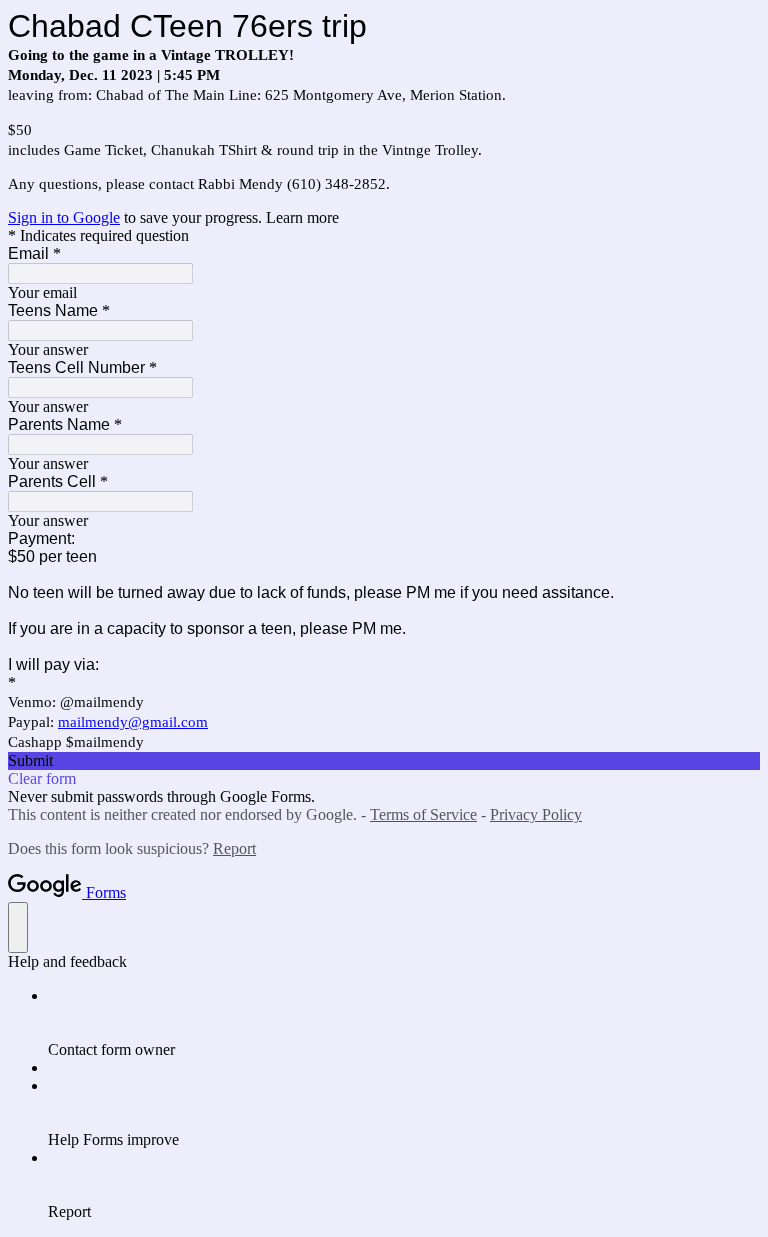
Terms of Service (423, 814)
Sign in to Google (64, 217)
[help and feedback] (18, 927)
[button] (384, 761)
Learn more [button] (302, 217)
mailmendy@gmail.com (133, 722)
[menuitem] (404, 1023)
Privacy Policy (536, 814)
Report (234, 848)
